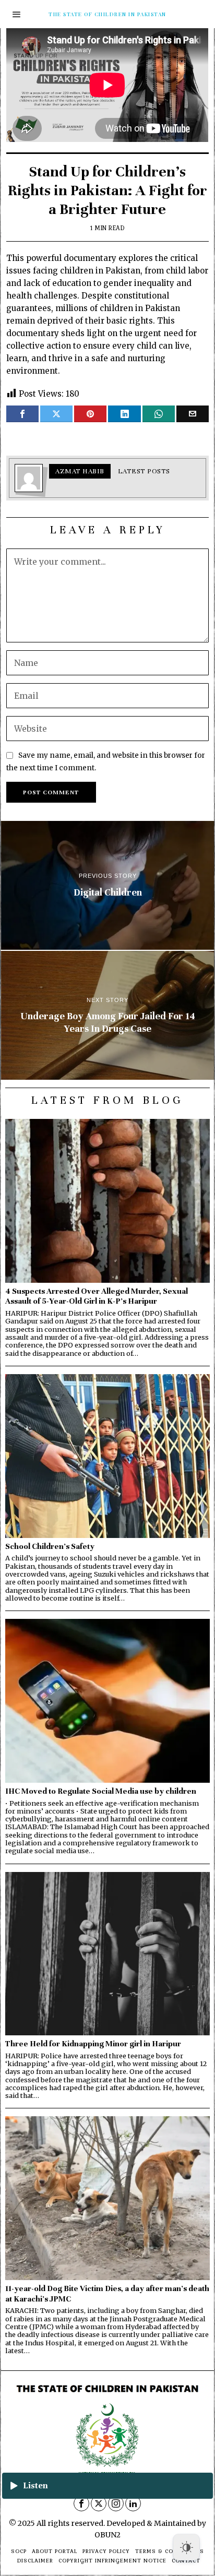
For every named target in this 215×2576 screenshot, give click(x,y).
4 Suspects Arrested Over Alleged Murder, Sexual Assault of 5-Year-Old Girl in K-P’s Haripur (97, 1296)
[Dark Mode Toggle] (186, 2547)
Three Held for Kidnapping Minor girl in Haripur (93, 2043)
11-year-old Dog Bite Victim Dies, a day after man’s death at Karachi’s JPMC (107, 2293)
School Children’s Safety (50, 1546)
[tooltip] (22, 414)
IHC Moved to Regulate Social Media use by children (101, 1791)
